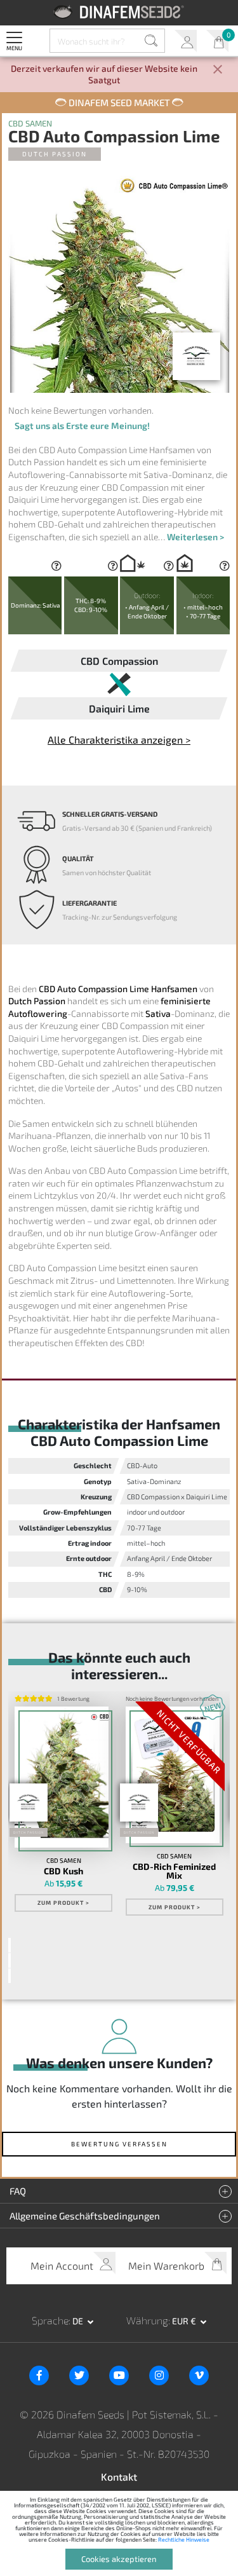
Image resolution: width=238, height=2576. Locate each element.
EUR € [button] (185, 2321)
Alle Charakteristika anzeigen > (119, 739)
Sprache (50, 2320)
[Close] (218, 70)
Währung (147, 2320)
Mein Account (186, 41)
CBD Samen (30, 124)
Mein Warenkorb (217, 41)
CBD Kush (63, 1871)
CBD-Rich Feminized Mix (174, 1871)
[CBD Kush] (62, 1777)
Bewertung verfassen (119, 2144)
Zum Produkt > (63, 1903)
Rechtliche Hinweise (184, 2539)
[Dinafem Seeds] (119, 12)
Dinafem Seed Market (119, 102)
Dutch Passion (55, 154)
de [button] (79, 2321)
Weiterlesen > (195, 537)
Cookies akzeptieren (119, 2559)
